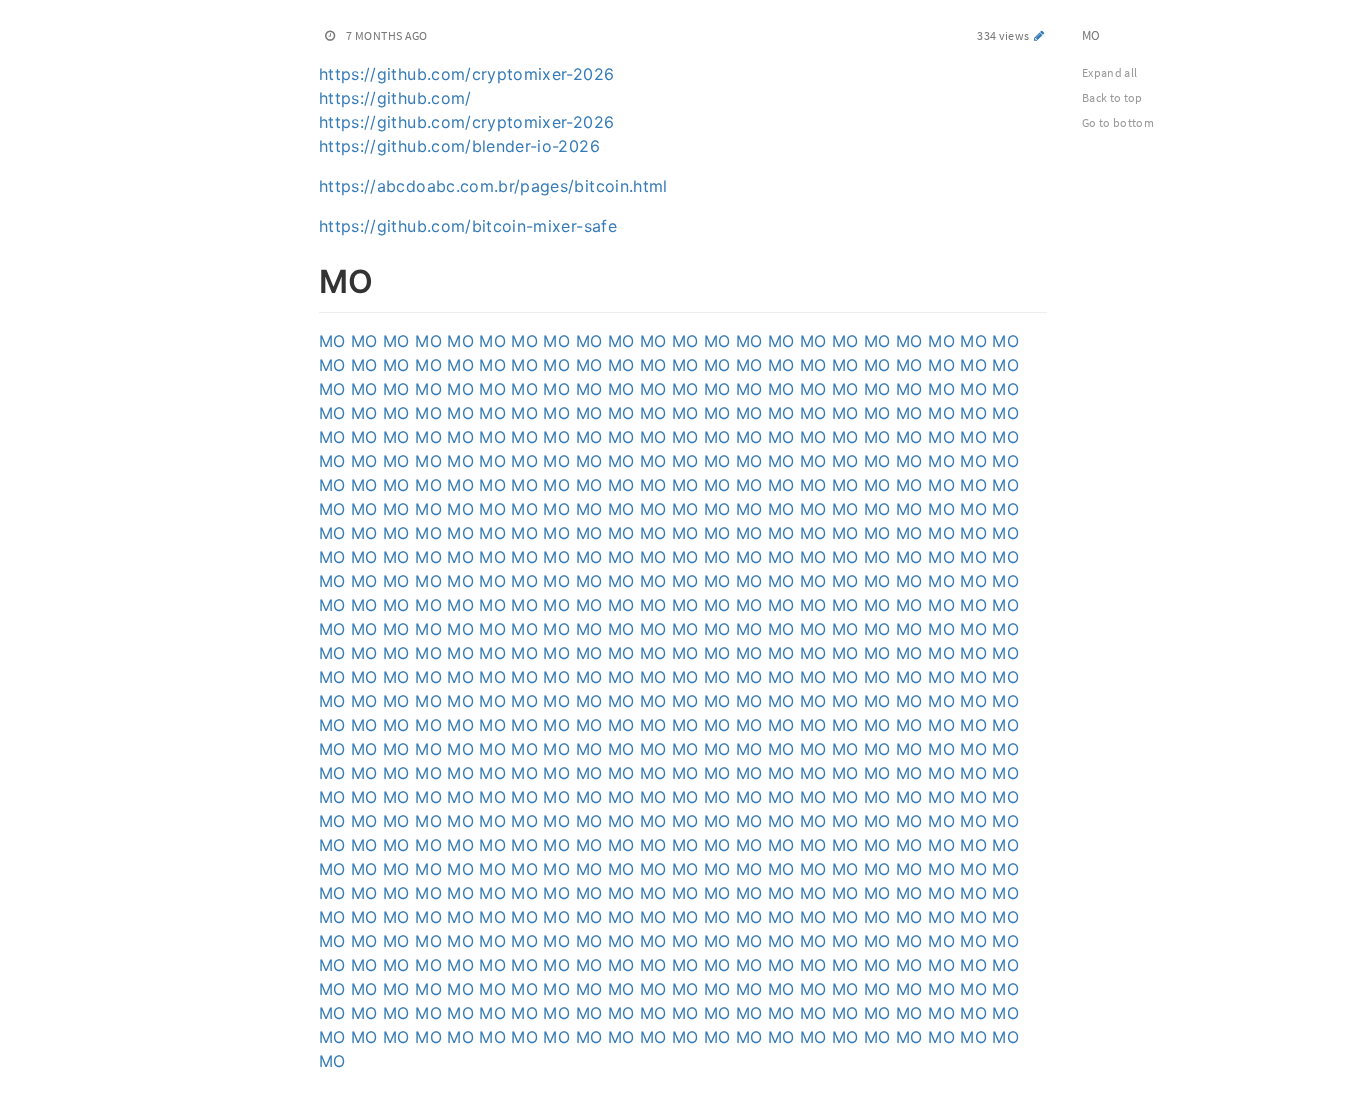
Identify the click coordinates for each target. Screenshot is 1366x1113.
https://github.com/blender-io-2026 (459, 146)
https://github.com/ (395, 98)
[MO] (308, 278)
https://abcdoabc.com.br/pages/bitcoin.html (493, 186)
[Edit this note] (1039, 35)
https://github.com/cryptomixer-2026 (466, 74)
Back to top (1112, 97)
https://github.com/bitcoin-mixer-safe (468, 226)
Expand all (1110, 72)
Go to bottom (1118, 122)
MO (332, 341)
